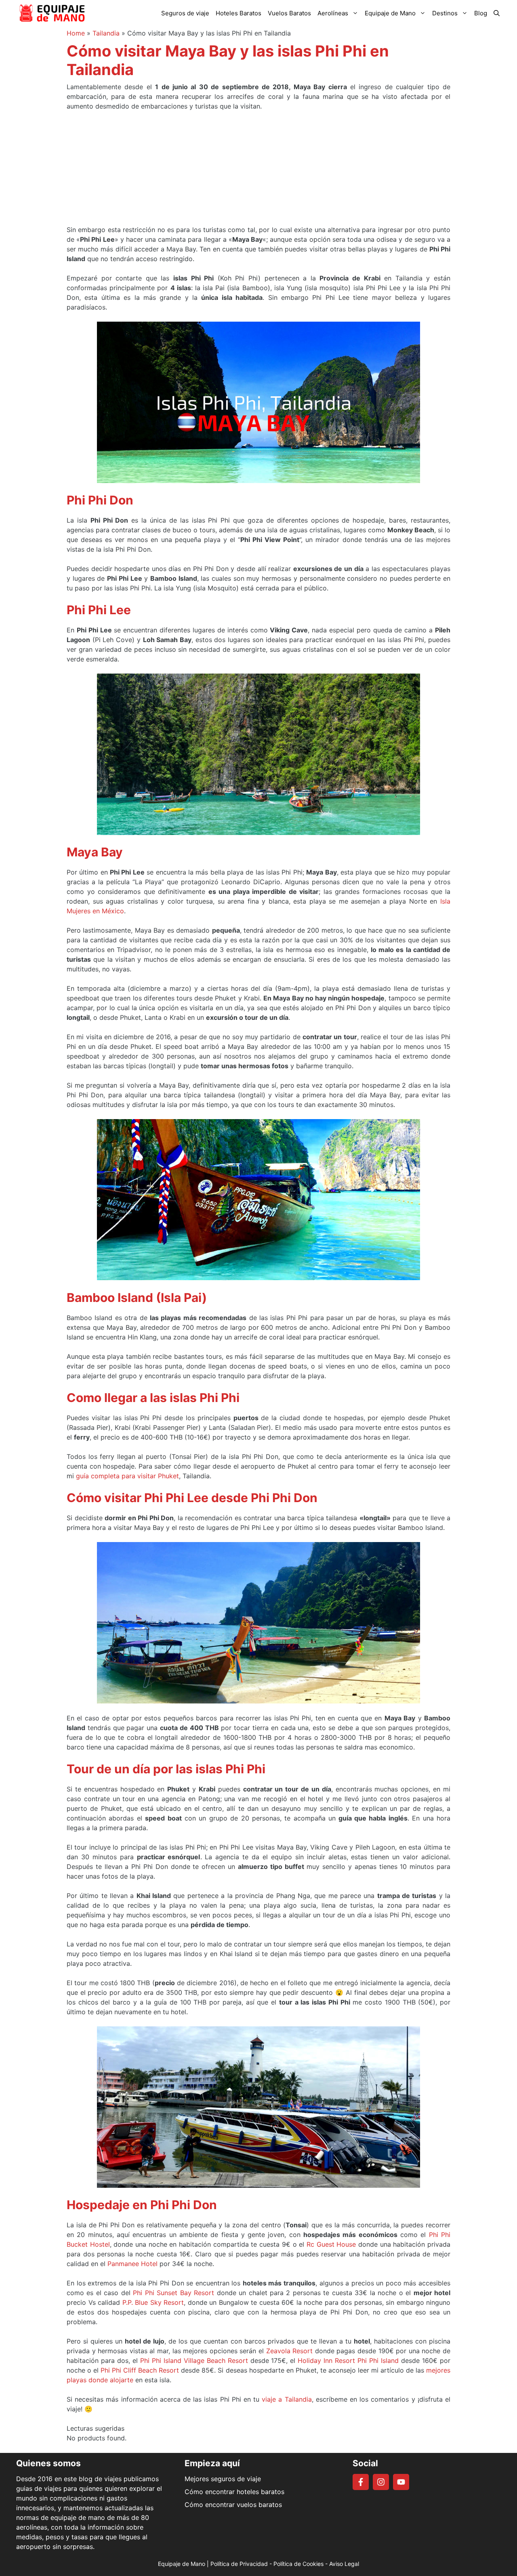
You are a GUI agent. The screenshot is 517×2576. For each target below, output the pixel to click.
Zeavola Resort (290, 2351)
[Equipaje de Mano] (52, 13)
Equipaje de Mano (390, 13)
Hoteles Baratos (239, 13)
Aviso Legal (344, 2564)
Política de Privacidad (239, 2564)
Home (76, 33)
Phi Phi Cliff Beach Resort (140, 2370)
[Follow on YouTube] (401, 2482)
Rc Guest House (331, 2244)
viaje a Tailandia (287, 2399)
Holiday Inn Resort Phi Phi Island (348, 2360)
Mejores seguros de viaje (223, 2479)
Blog (481, 13)
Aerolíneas (333, 13)
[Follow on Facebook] (361, 2482)
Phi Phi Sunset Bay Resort (173, 2293)
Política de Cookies (298, 2564)
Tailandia (106, 33)
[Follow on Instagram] (381, 2482)
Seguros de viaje (185, 13)
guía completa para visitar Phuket (127, 1476)
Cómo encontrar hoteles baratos (234, 2492)
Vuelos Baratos (289, 13)
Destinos (445, 13)
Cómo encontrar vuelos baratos (233, 2505)
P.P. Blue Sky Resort (153, 2302)
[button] (497, 13)
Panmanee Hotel (132, 2264)
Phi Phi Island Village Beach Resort (194, 2360)
